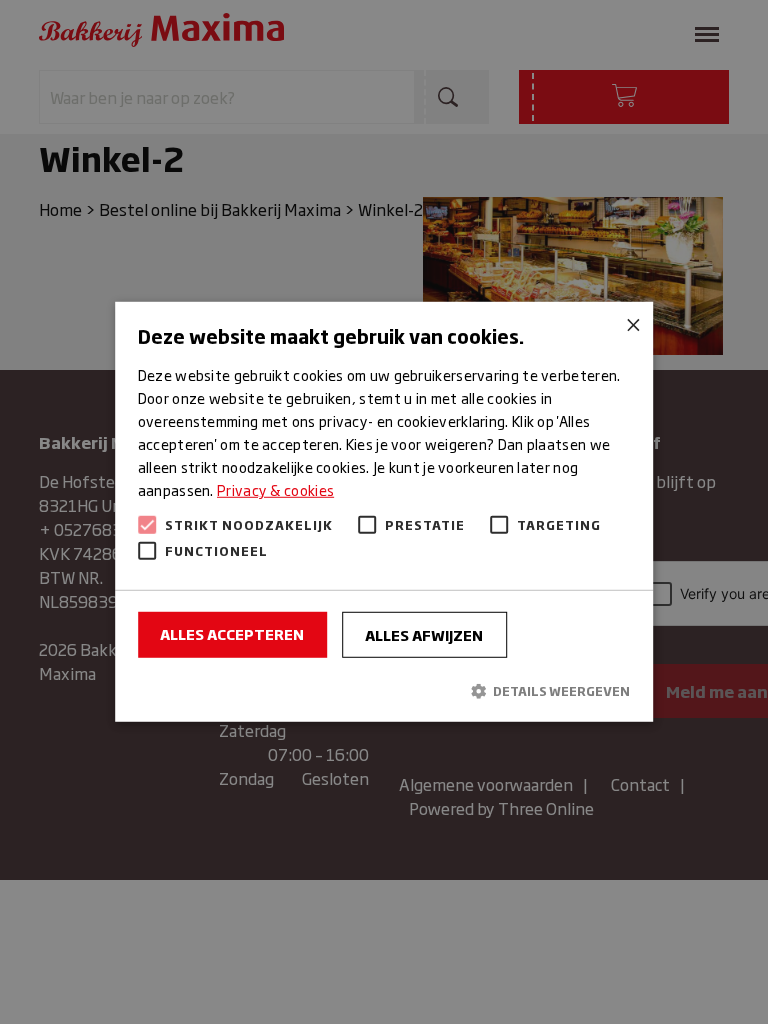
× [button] (630, 324)
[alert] (384, 512)
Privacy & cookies (275, 489)
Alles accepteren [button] (232, 633)
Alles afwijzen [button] (424, 634)
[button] (384, 690)
